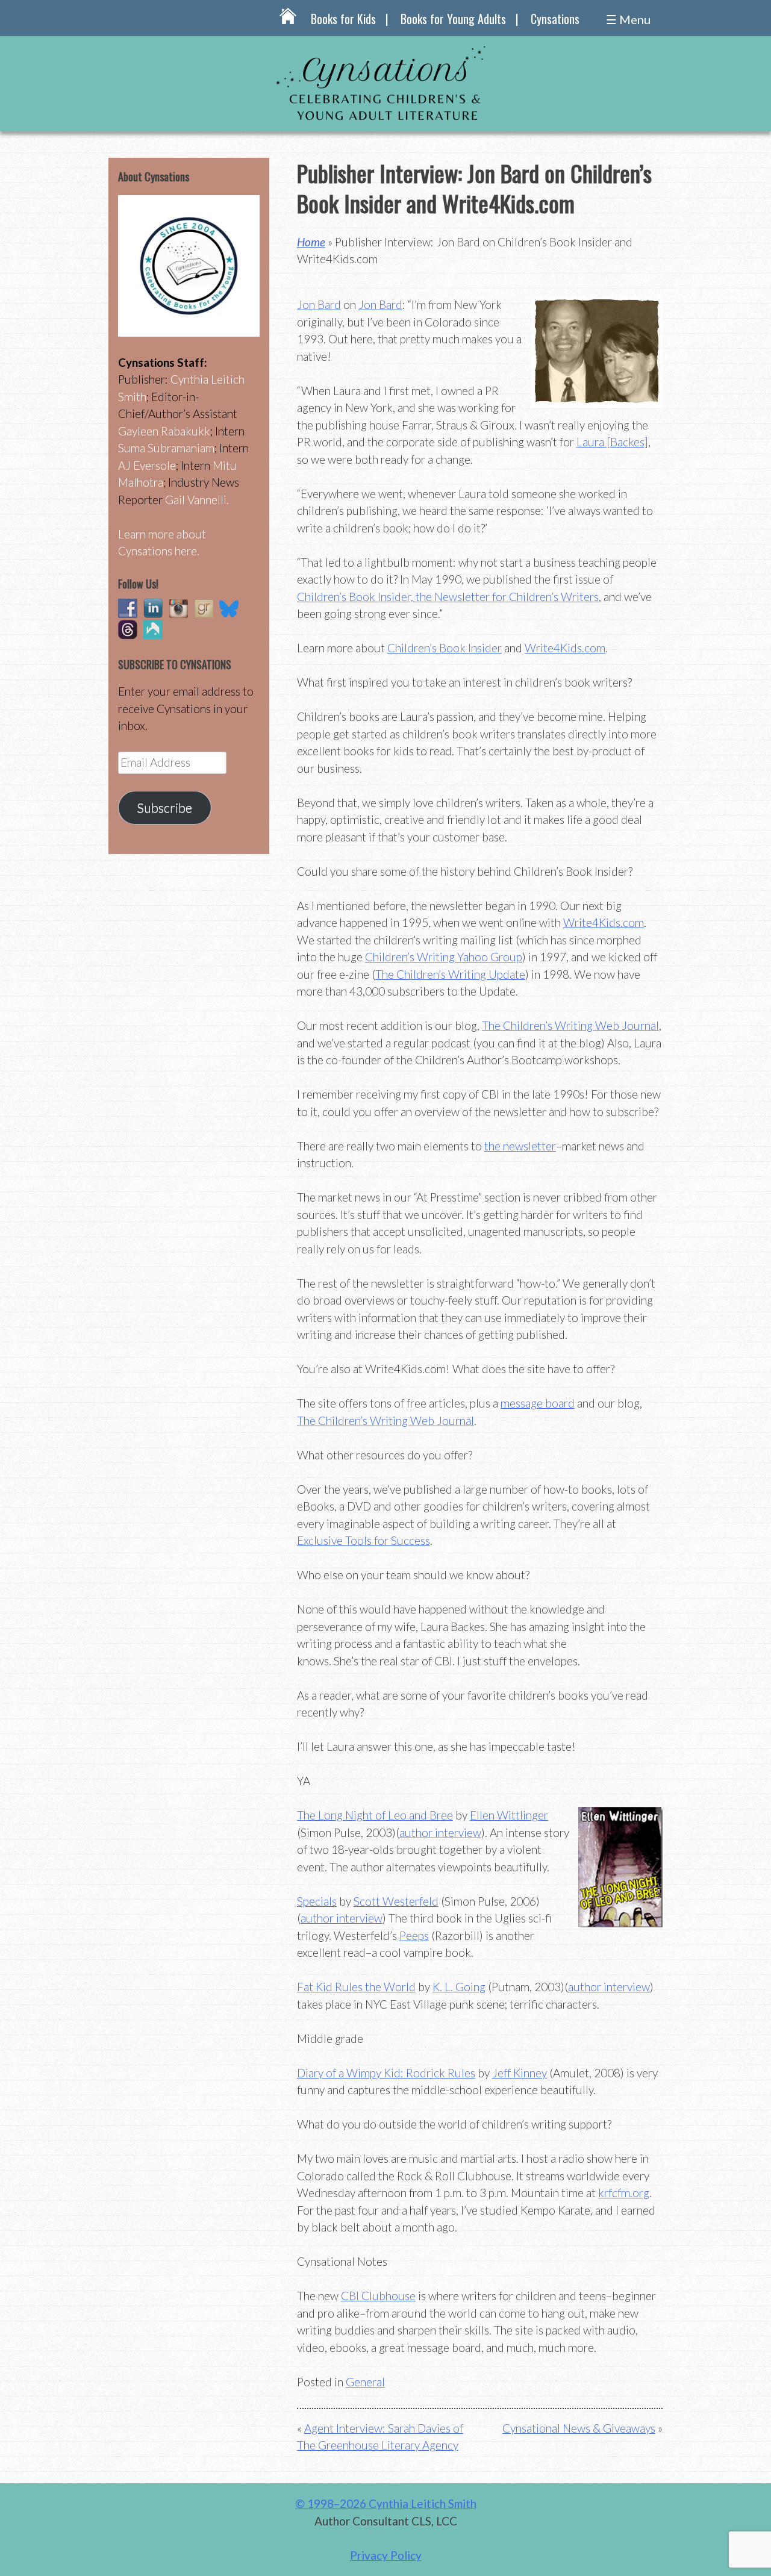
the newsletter (520, 1146)
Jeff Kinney (520, 2073)
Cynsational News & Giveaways (579, 2428)
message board (538, 1403)
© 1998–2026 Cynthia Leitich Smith (386, 2503)
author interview (440, 1832)
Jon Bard (319, 304)
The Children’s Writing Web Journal (570, 1025)
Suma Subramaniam (166, 448)
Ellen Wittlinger (509, 1815)
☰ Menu (628, 19)
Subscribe (164, 808)
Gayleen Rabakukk (164, 431)
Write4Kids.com (565, 648)
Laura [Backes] (612, 442)
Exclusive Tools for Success (364, 1540)
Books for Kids (343, 19)
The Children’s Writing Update (450, 974)
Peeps (414, 1935)
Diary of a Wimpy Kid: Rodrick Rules (386, 2073)
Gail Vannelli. (197, 500)
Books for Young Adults (453, 19)
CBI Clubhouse (378, 2296)
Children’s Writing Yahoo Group (444, 957)
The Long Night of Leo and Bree (375, 1815)
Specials (317, 1901)
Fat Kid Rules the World (356, 1987)
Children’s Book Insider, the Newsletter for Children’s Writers (448, 597)
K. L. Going (459, 1987)
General (365, 2382)
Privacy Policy (386, 2555)
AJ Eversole (147, 465)
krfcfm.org (624, 2193)
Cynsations (555, 19)
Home (311, 242)
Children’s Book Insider (445, 648)
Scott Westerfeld (396, 1901)
